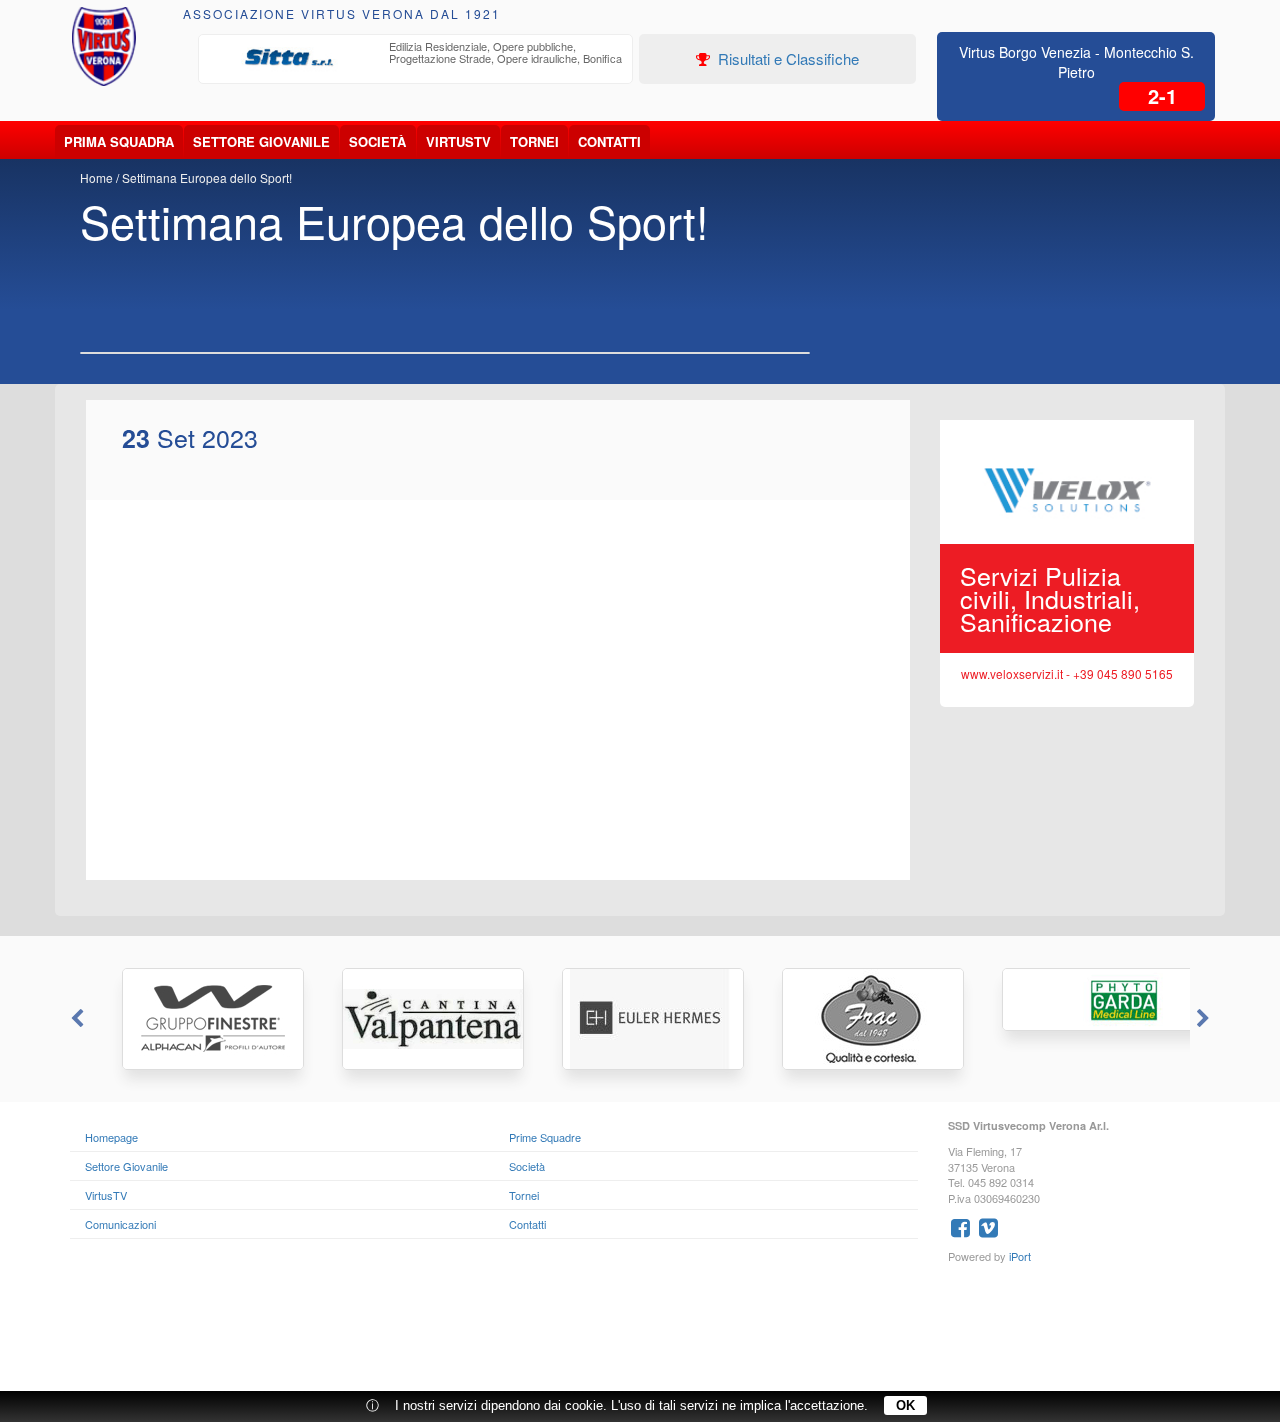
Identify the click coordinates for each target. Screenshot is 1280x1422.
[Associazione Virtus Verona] (104, 46)
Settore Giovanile (261, 141)
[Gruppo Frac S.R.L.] (860, 1019)
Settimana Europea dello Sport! (207, 177)
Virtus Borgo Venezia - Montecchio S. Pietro (1076, 62)
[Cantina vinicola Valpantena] (420, 1019)
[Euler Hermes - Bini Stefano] (640, 1019)
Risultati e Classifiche (786, 58)
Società (377, 141)
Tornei (534, 141)
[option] (416, 58)
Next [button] (1205, 1019)
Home (96, 177)
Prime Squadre (545, 1137)
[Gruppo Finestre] (200, 1019)
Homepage (111, 1137)
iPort (1020, 1256)
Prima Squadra (119, 141)
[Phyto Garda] (1080, 999)
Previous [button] (75, 1019)
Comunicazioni (120, 1224)
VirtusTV (458, 141)
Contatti (609, 141)
